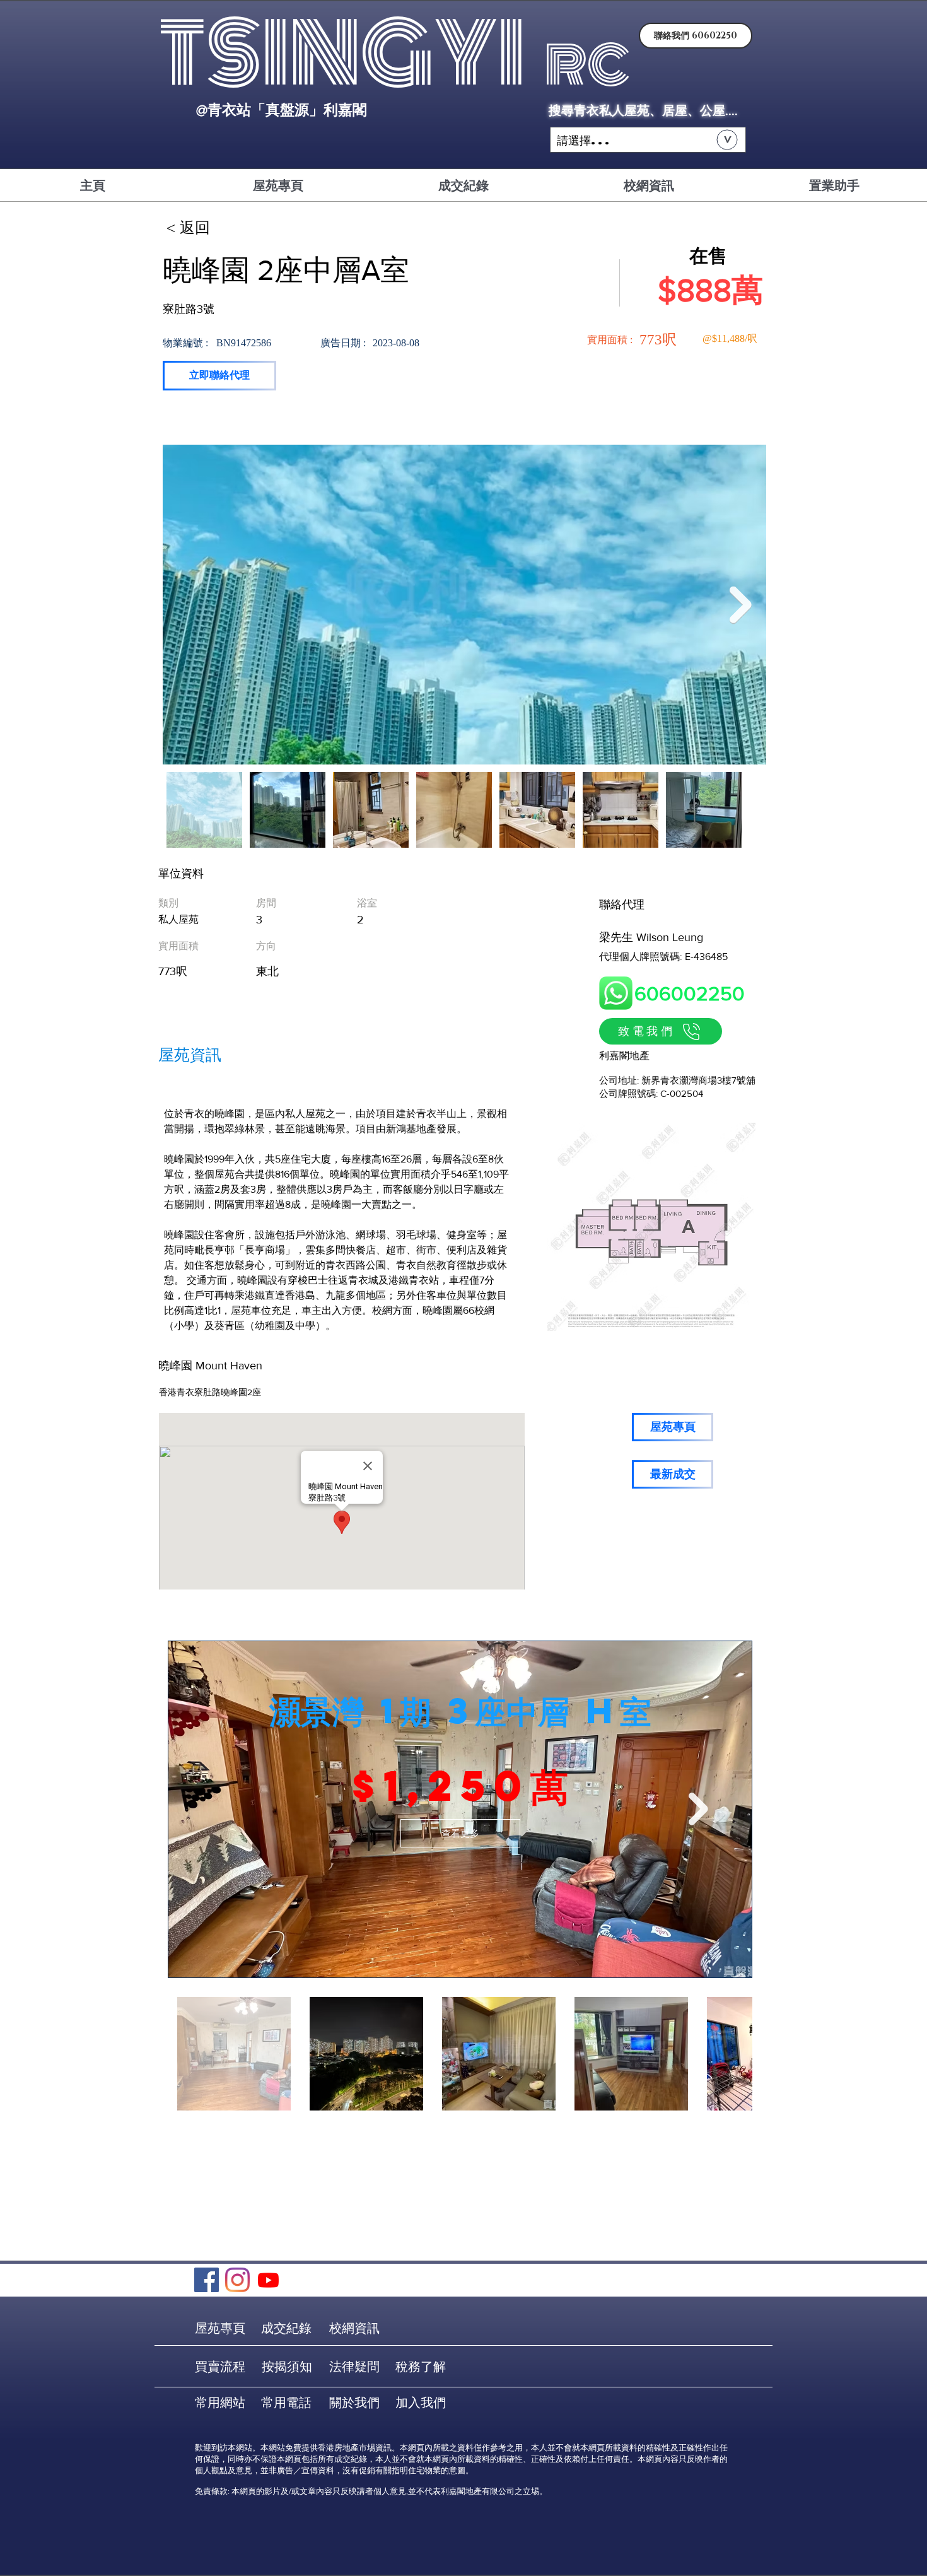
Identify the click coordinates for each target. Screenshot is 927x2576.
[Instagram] (237, 2280)
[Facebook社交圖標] (207, 2280)
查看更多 (460, 1833)
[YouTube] (268, 2280)
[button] (648, 140)
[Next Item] (741, 605)
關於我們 (354, 2403)
